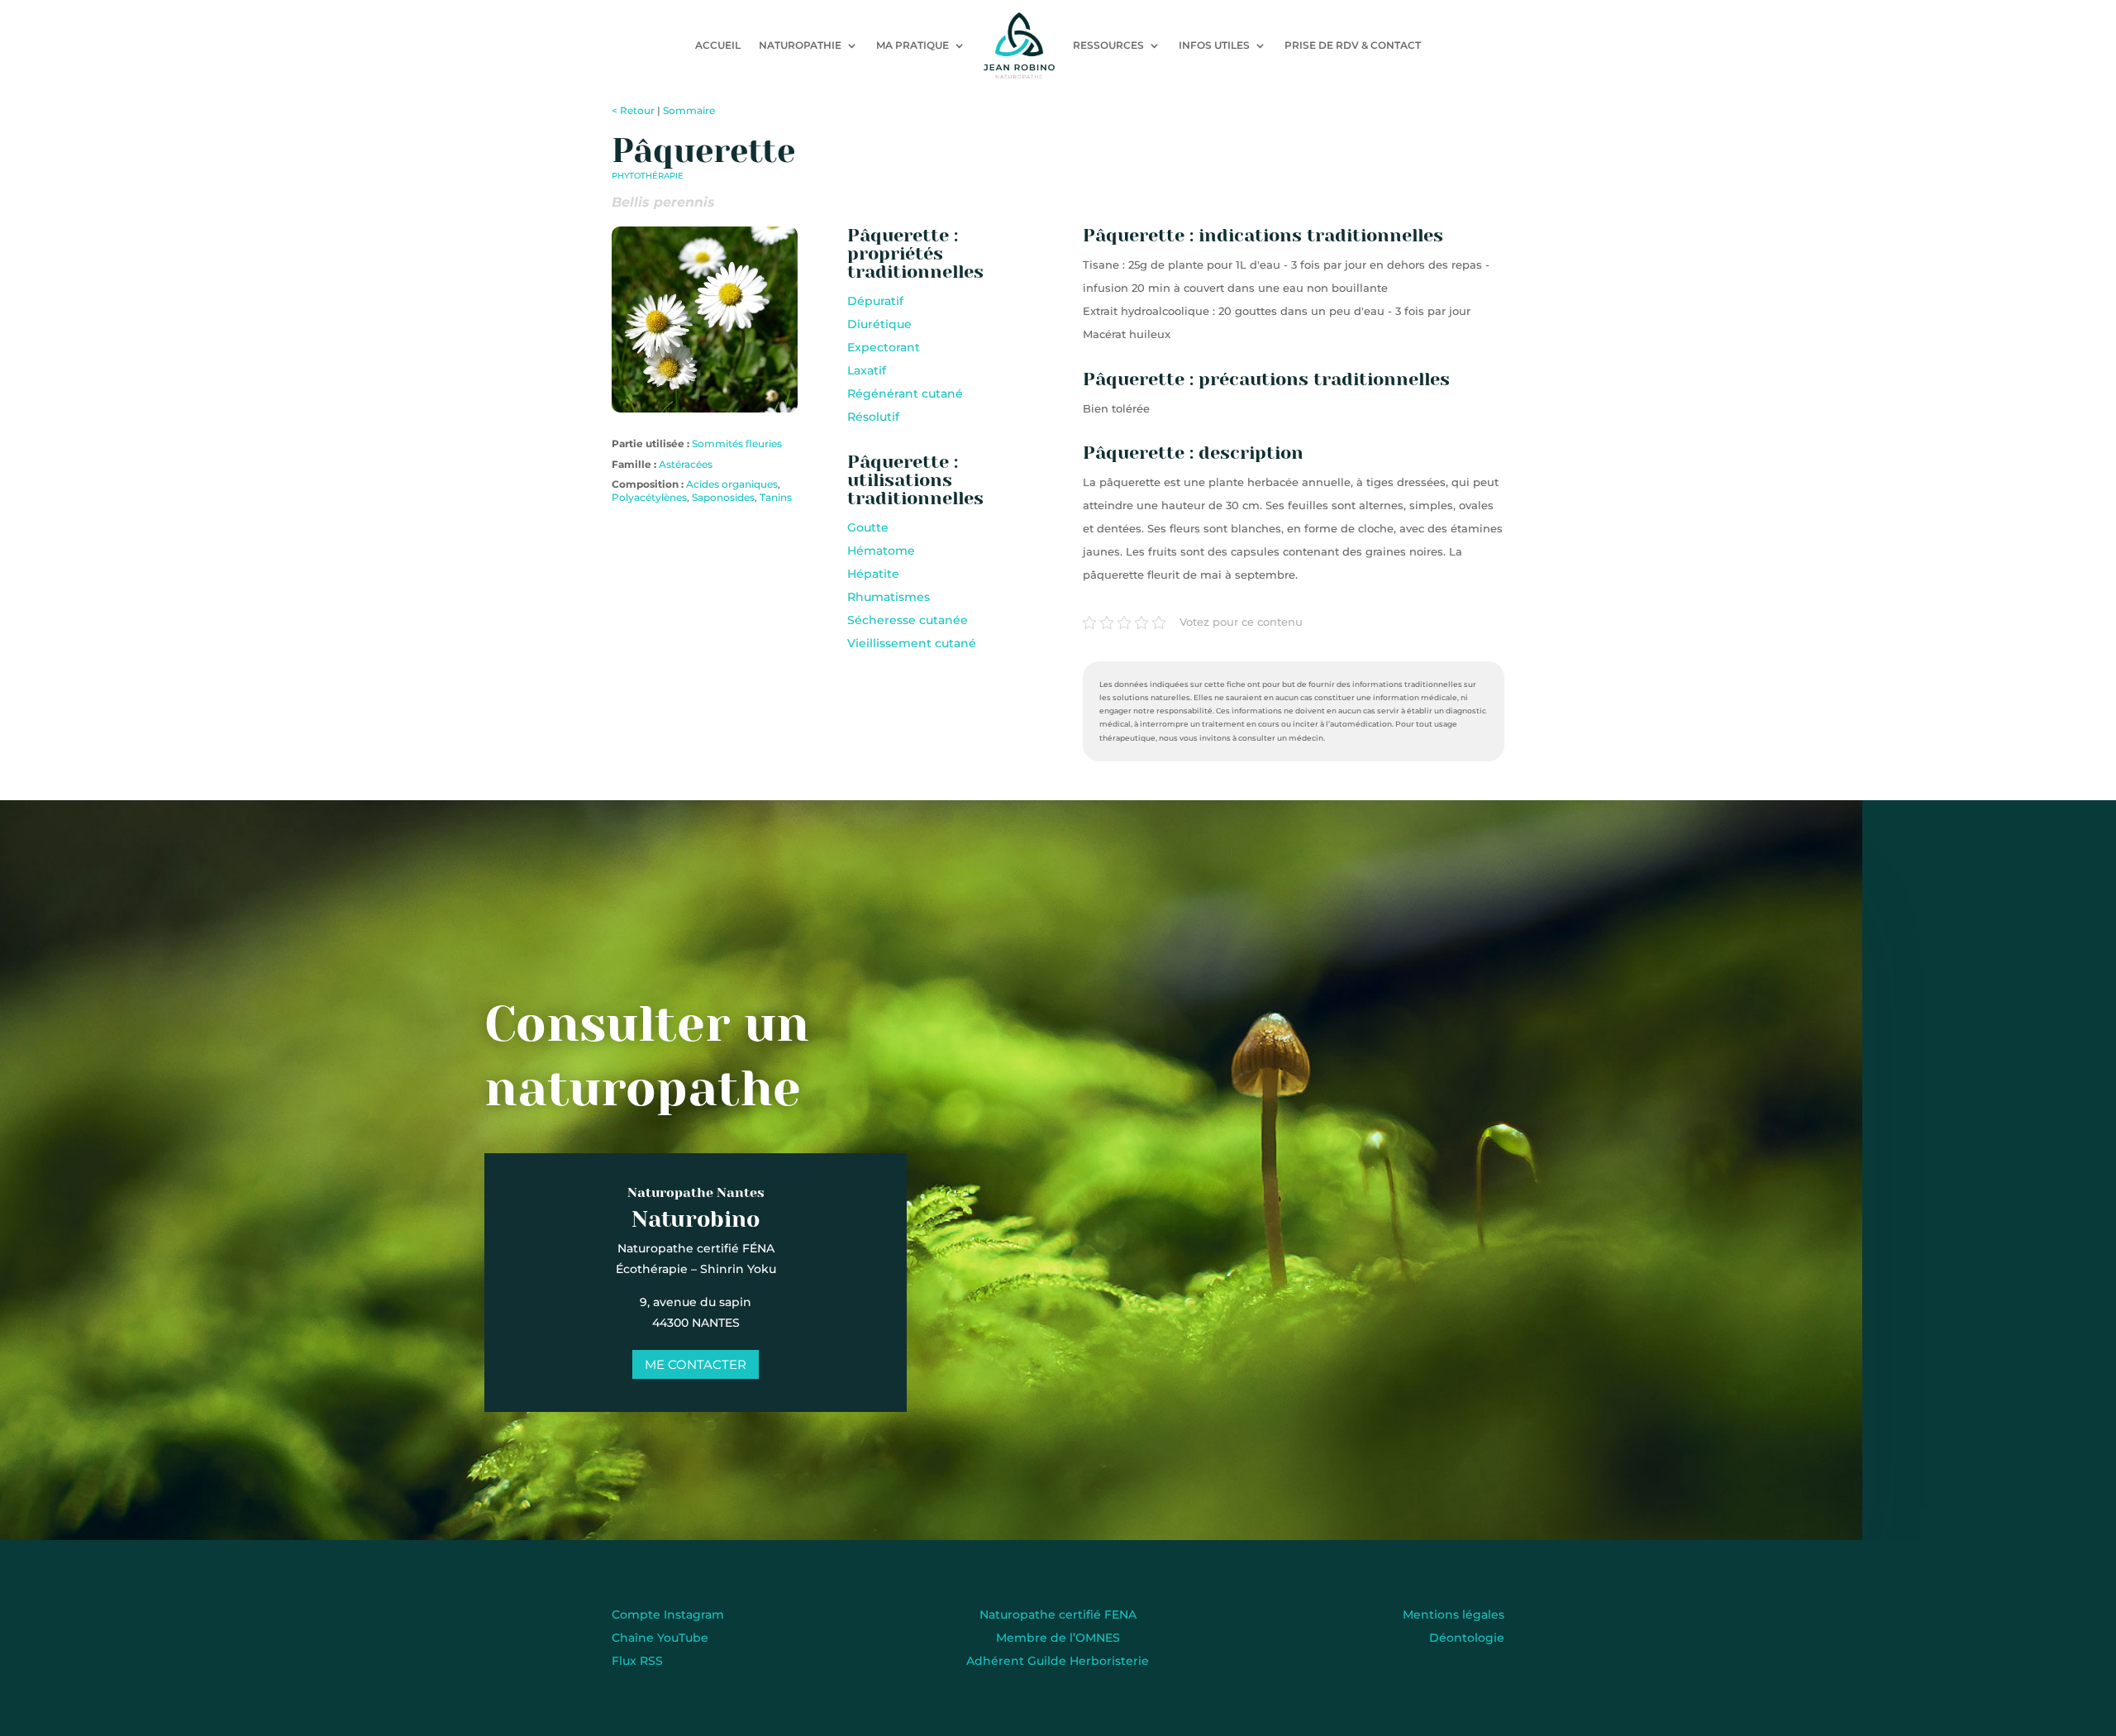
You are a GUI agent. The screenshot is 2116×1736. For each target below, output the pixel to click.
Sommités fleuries (737, 444)
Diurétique (879, 324)
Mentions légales (1454, 1614)
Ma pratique (913, 45)
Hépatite (873, 574)
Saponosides (723, 497)
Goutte (868, 527)
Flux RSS (637, 1661)
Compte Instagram (668, 1614)
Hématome (881, 551)
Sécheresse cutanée (908, 620)
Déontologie (1467, 1638)
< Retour (633, 110)
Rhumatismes (889, 597)
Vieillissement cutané (912, 643)
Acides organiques (732, 484)
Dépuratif (875, 301)
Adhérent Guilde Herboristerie (1058, 1661)
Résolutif (873, 417)
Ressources (1108, 45)
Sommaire (689, 110)
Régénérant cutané (905, 393)
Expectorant (884, 347)
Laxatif (867, 370)
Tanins (776, 497)
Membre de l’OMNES (1058, 1638)
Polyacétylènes (649, 497)
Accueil (718, 45)
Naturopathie (800, 45)
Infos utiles (1214, 45)
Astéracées (686, 464)
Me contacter (696, 1364)
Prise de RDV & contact (1353, 45)
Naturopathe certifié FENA (1058, 1614)
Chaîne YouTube (660, 1638)
